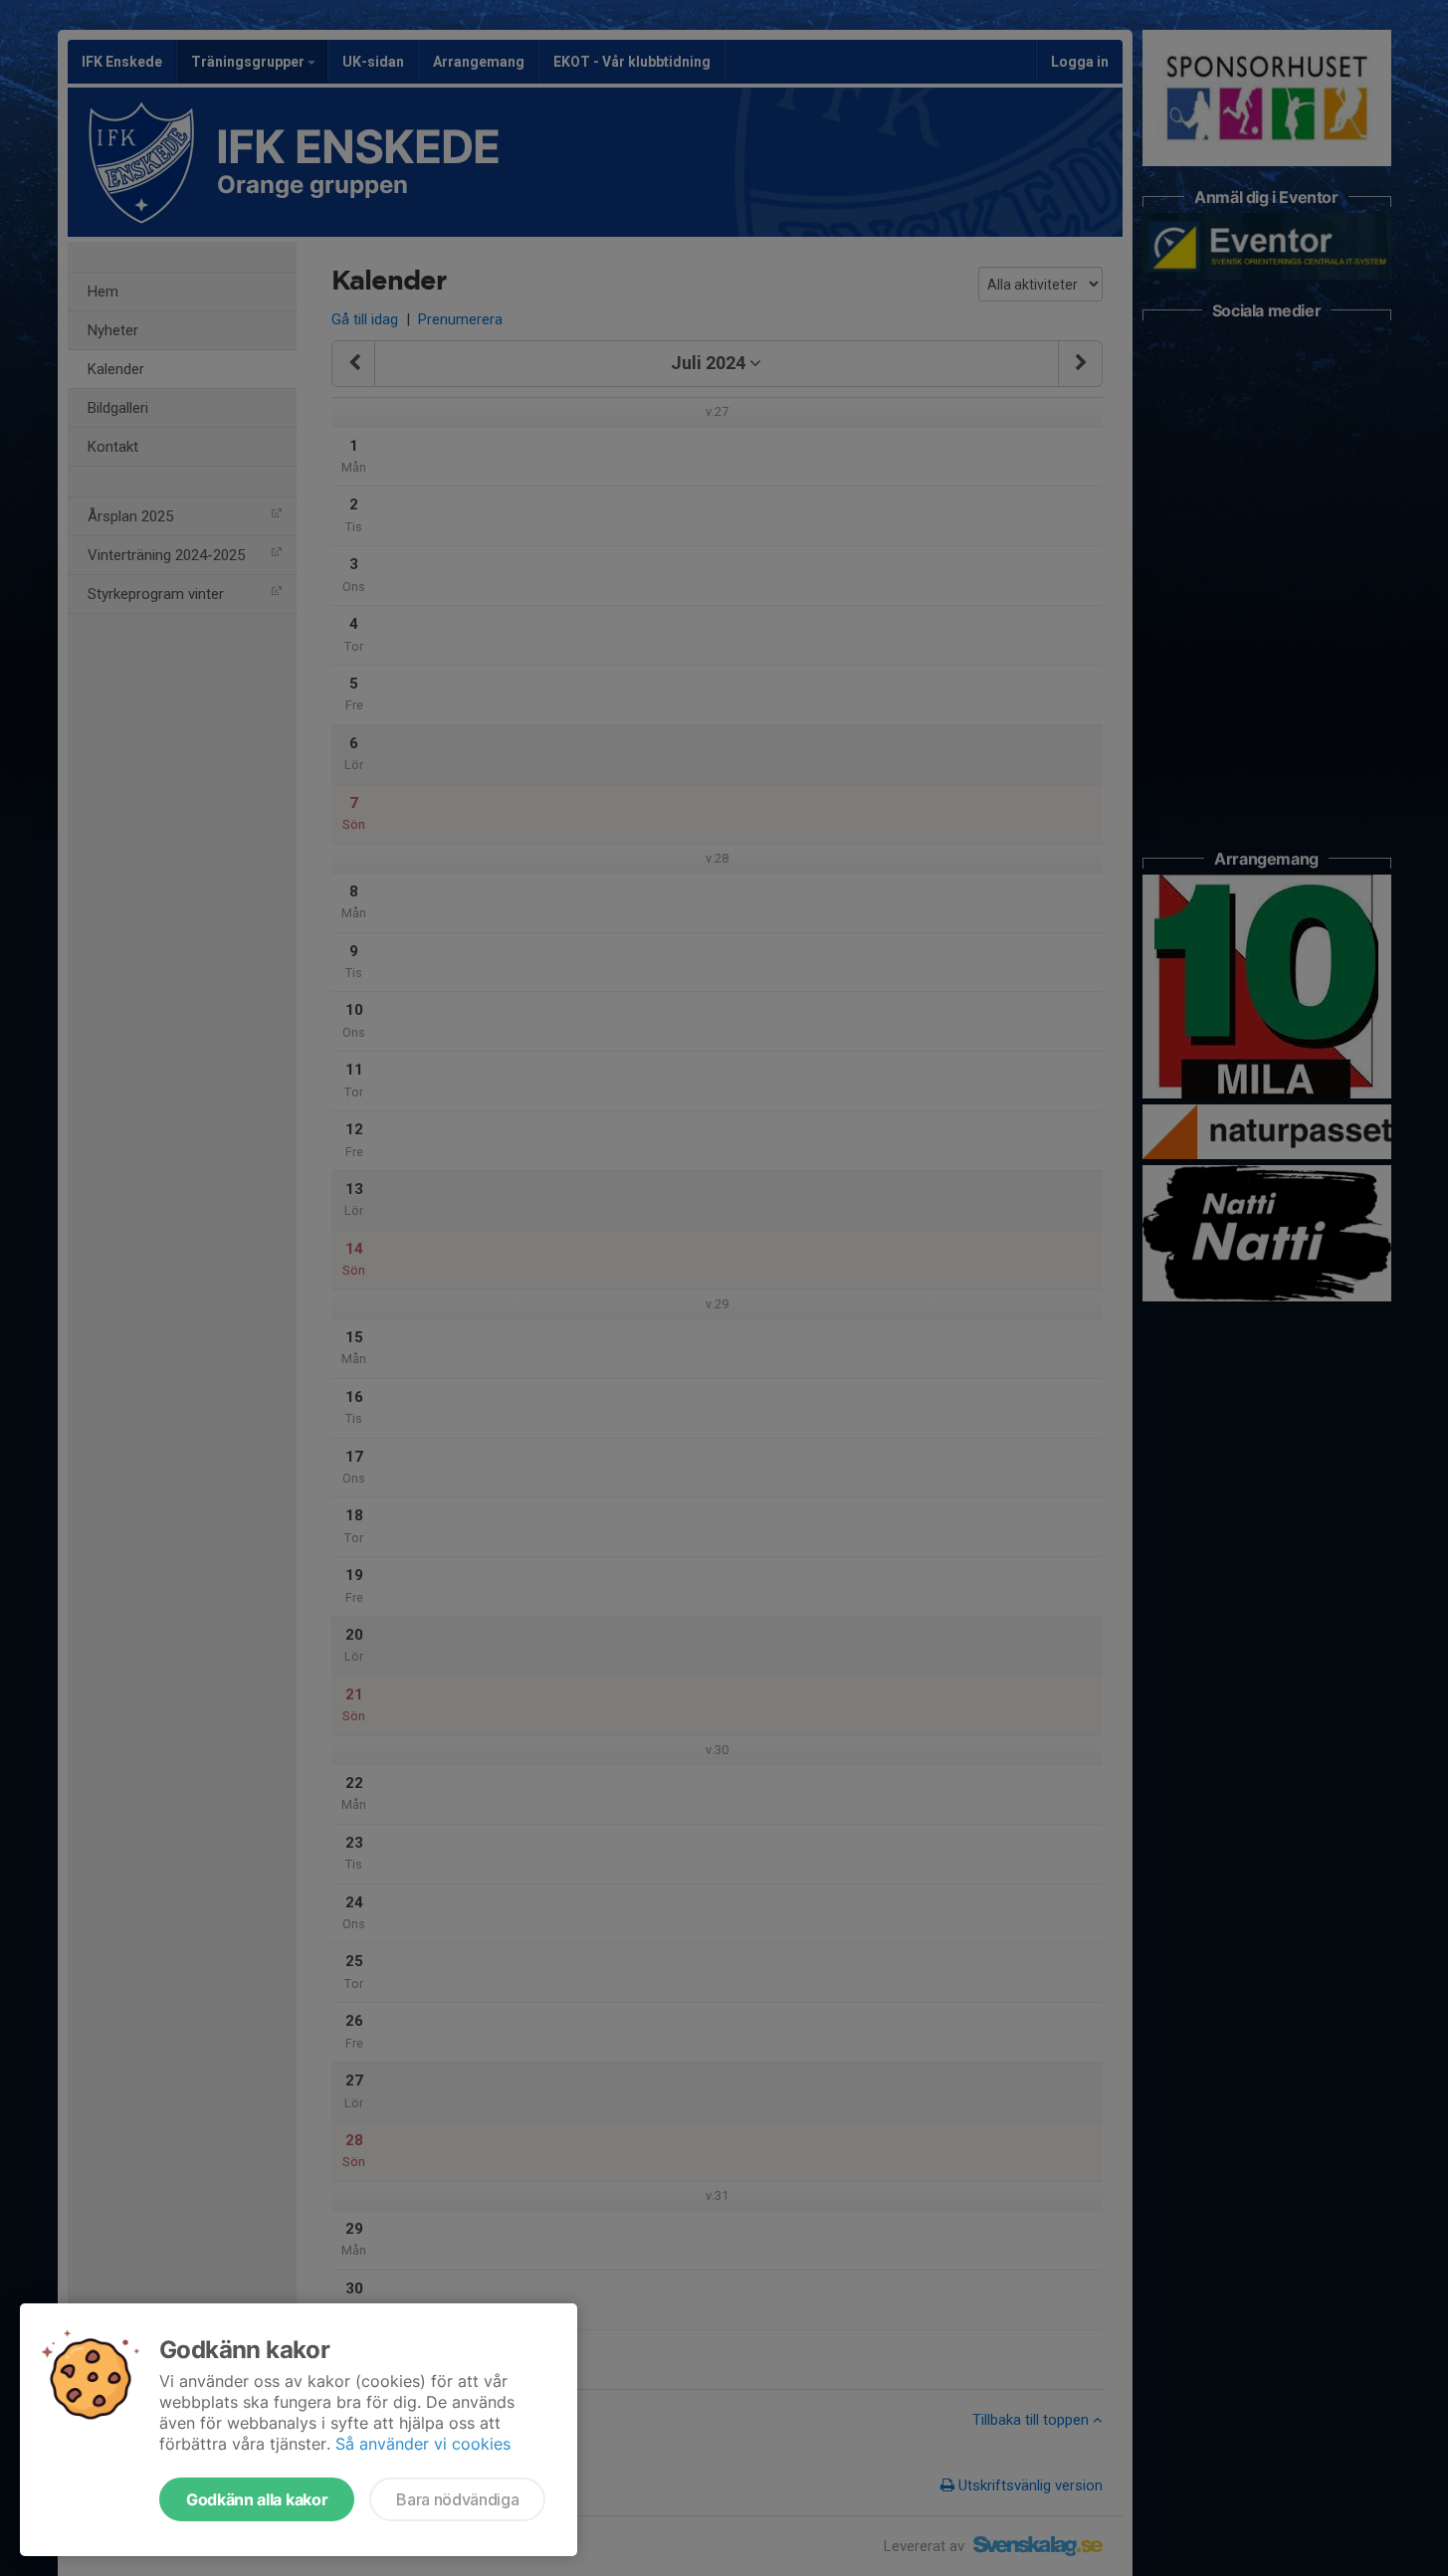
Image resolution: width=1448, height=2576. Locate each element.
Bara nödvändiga (457, 2499)
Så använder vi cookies (423, 2444)
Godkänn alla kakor (257, 2499)
